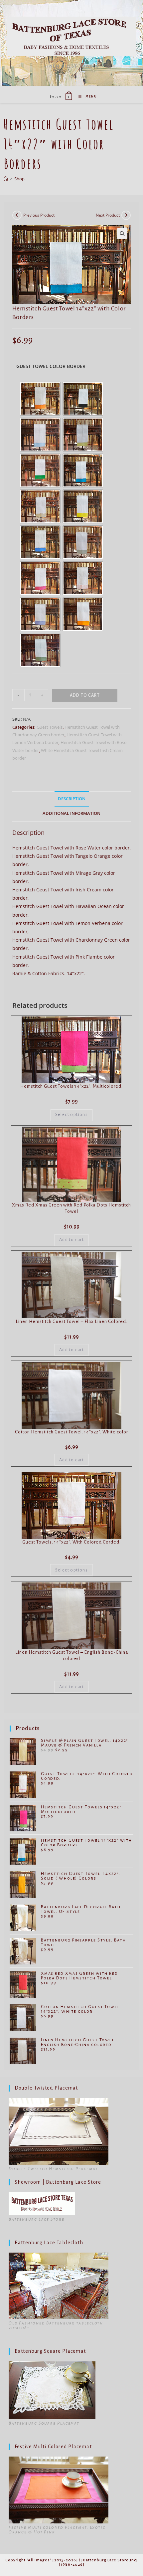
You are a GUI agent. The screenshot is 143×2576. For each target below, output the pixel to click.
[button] (122, 234)
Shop (19, 179)
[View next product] (126, 215)
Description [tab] (72, 799)
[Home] (6, 179)
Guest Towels (50, 727)
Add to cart (85, 695)
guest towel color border (51, 366)
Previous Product (39, 215)
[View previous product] (17, 215)
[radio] (40, 399)
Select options (72, 1115)
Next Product (108, 215)
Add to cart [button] (71, 1240)
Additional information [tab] (71, 813)
